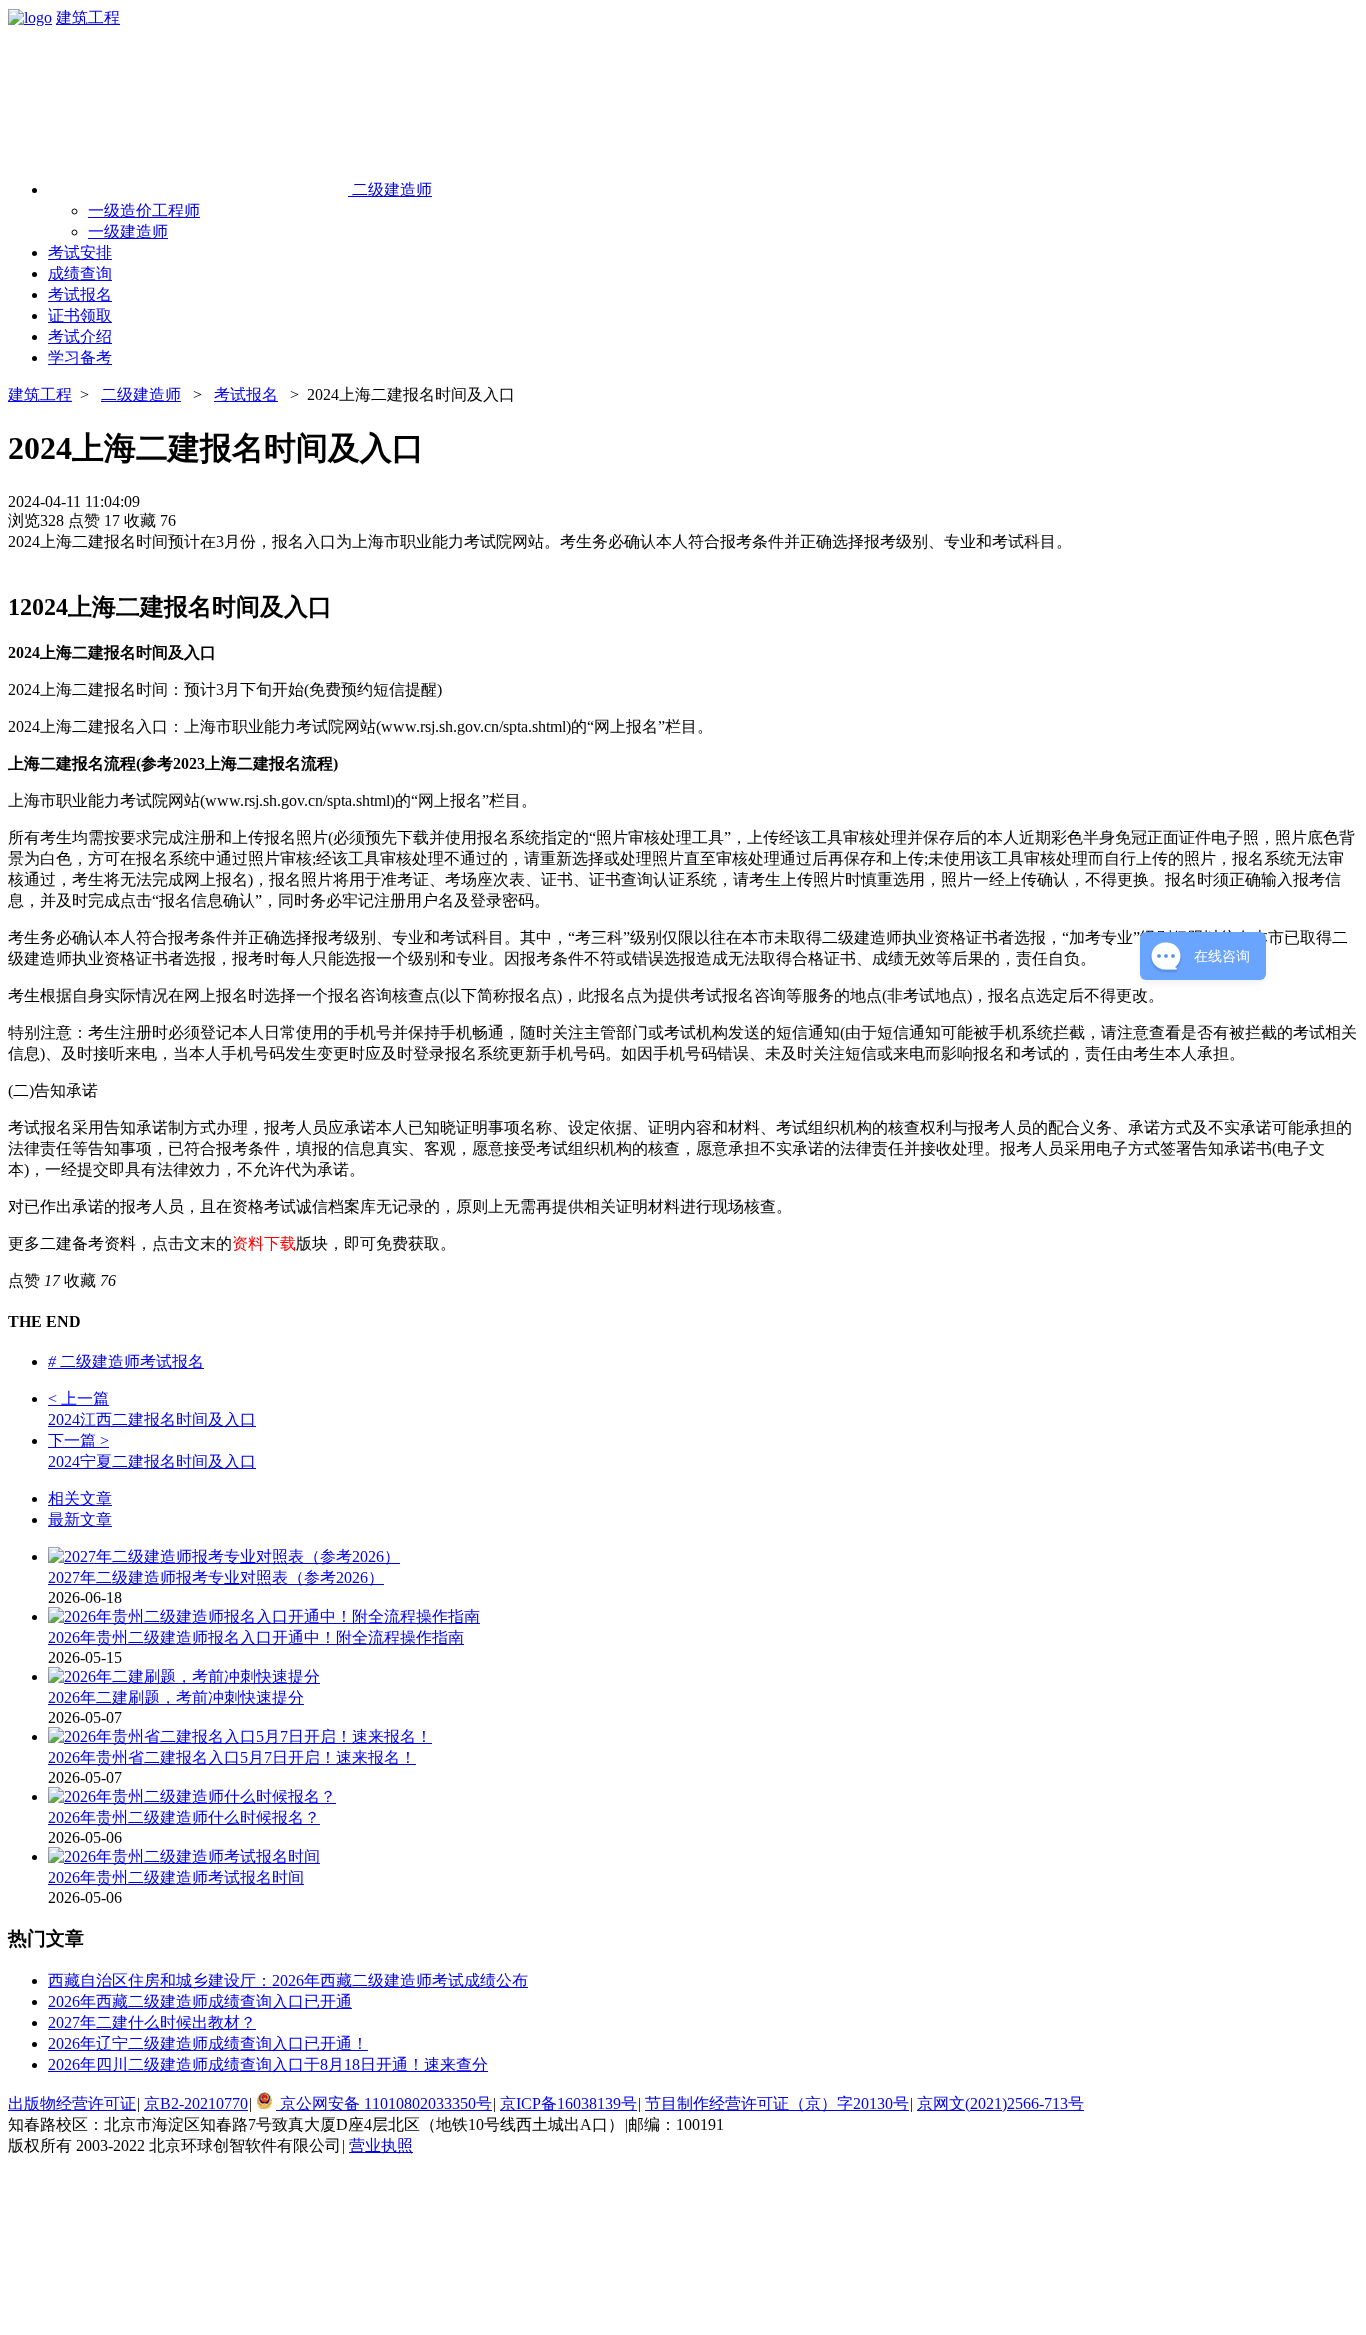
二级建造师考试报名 (126, 1361)
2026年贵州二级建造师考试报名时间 (176, 1877)
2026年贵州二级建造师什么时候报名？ (184, 1817)
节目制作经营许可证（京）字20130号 (777, 2103)
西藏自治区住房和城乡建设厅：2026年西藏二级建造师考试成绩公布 (288, 1980)
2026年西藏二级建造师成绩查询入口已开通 (200, 2001)
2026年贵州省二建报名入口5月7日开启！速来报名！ (232, 1757)
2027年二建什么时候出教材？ (152, 2022)
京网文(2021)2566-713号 (1000, 2103)
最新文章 (80, 1519)
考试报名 (246, 394)
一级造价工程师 (144, 210)
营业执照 (381, 2145)
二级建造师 (141, 394)
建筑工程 (88, 17)
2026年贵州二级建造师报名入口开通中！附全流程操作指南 (256, 1637)
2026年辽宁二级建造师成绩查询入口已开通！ (208, 2043)
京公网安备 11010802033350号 (384, 2103)
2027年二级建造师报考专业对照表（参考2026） (216, 1577)
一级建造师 (128, 231)
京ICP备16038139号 (568, 2103)
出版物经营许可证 (72, 2103)
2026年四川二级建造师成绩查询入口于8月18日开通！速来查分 (268, 2064)
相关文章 (80, 1498)
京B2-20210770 (196, 2103)
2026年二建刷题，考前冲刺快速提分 (176, 1697)
